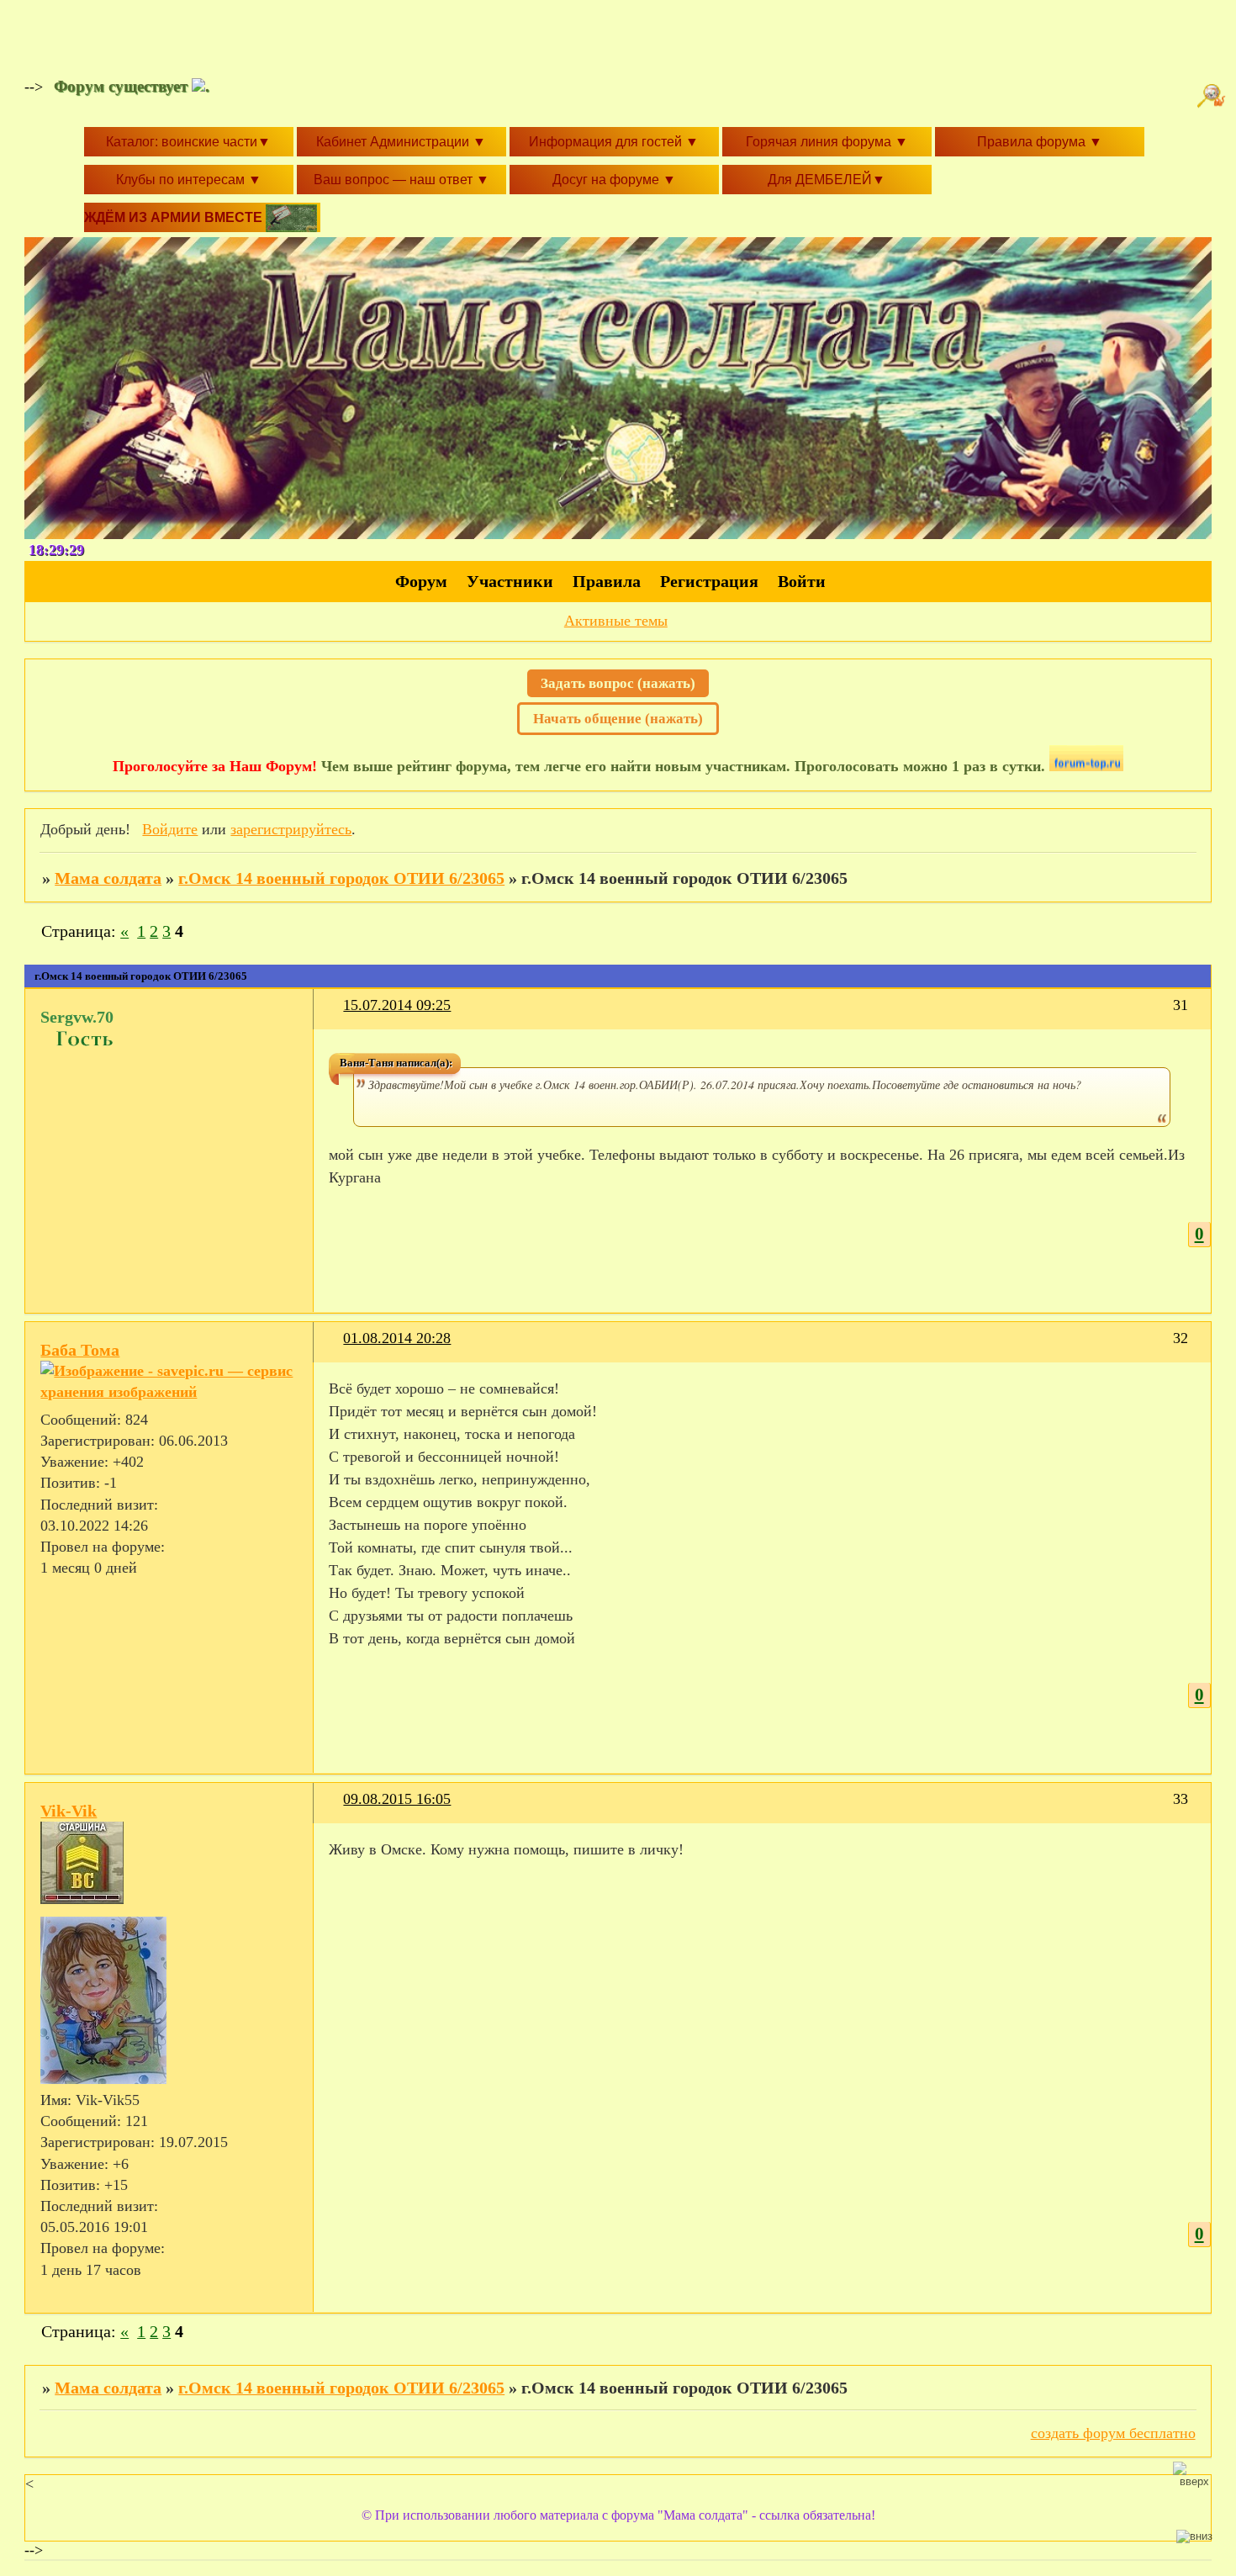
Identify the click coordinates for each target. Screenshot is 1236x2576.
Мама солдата (108, 878)
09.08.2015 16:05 (397, 1799)
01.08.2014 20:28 (397, 1338)
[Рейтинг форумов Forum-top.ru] (1086, 766)
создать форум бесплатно (1113, 2433)
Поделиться (336, 1016)
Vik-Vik (69, 1811)
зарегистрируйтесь (291, 829)
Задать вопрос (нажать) (618, 683)
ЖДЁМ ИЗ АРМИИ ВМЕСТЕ (175, 217)
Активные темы (616, 621)
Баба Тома (80, 1350)
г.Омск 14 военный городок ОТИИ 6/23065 (341, 878)
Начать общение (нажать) (618, 719)
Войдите (170, 829)
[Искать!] (1213, 96)
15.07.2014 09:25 (397, 1005)
